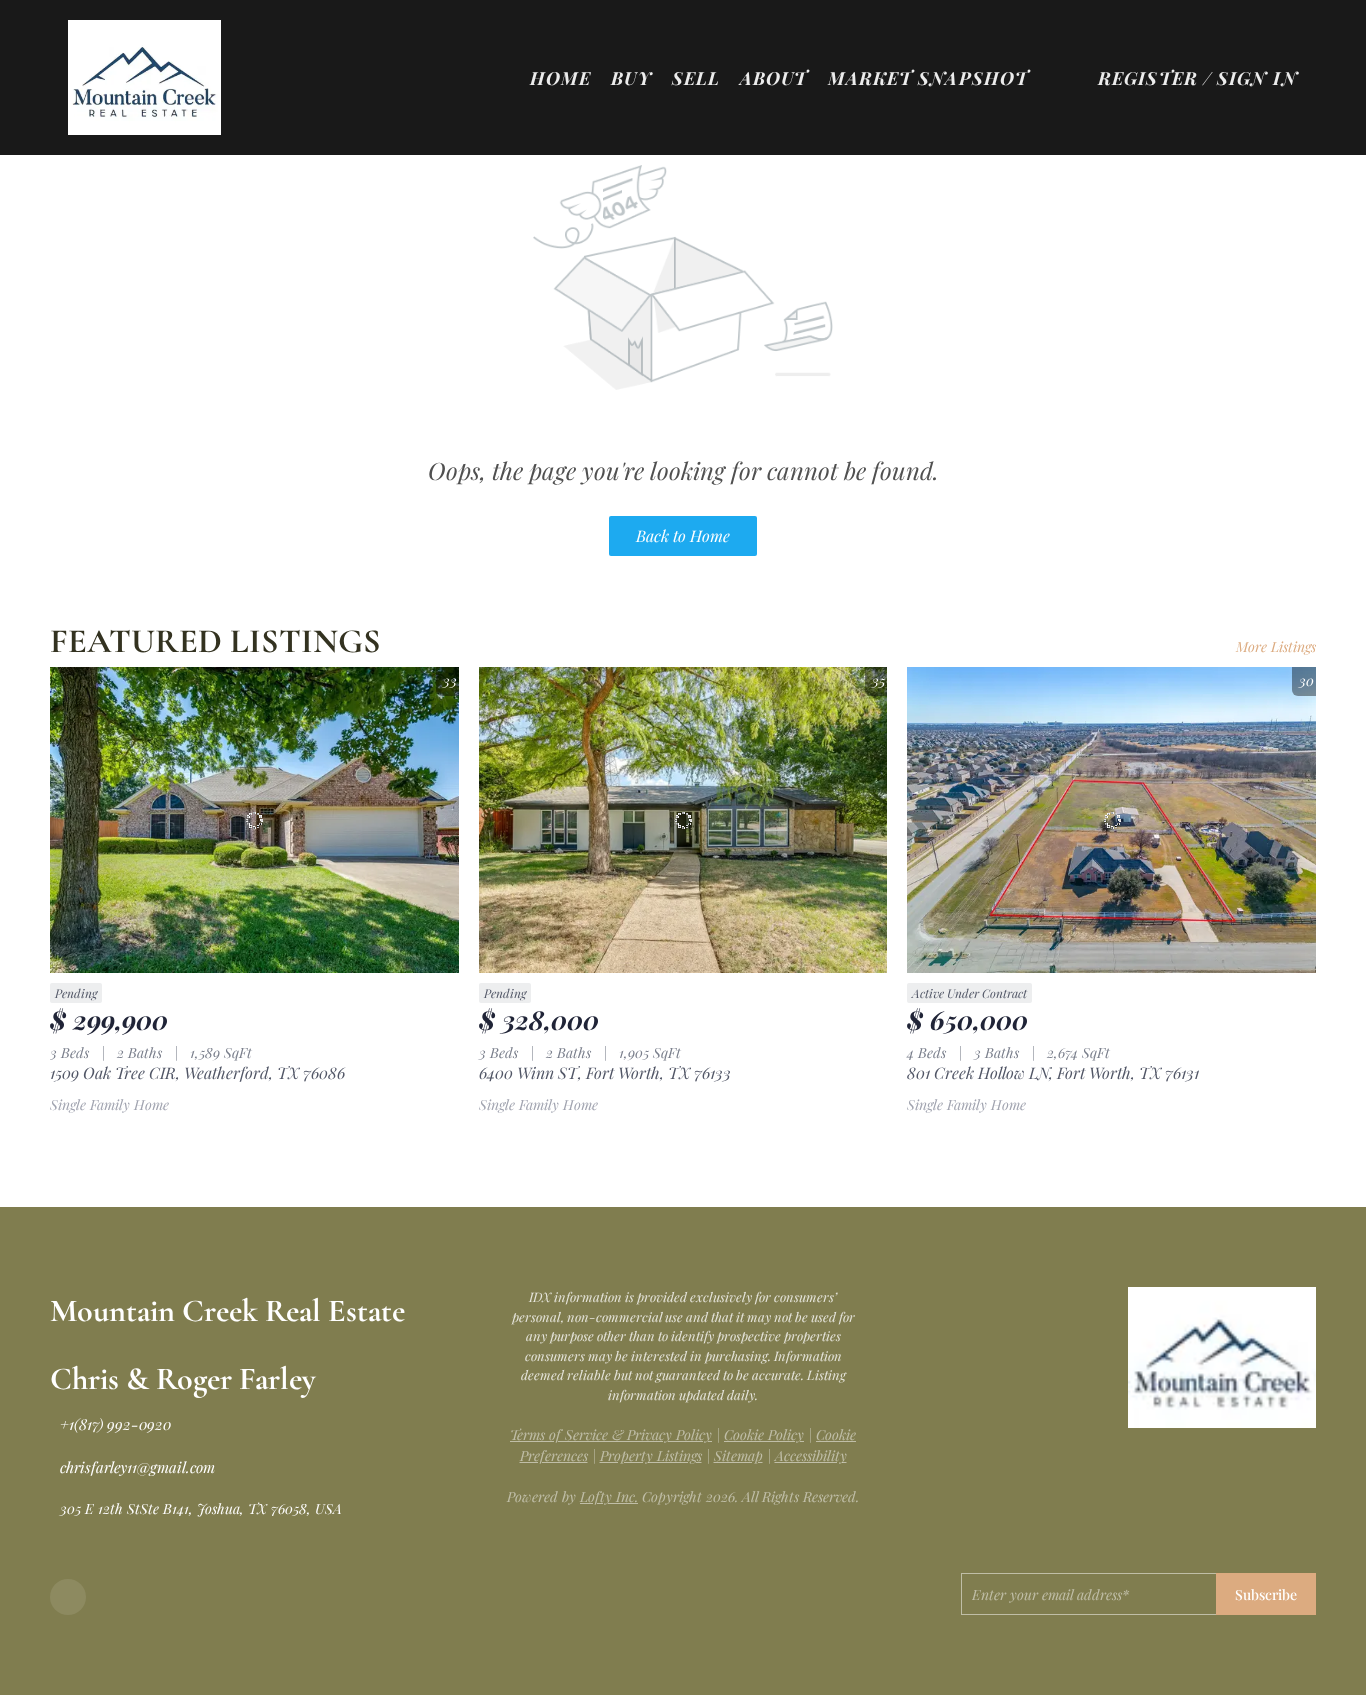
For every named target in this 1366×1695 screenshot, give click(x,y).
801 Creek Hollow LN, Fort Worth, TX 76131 (1053, 1072)
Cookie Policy (764, 1434)
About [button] (774, 78)
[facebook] (68, 1597)
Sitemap (738, 1455)
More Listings (1276, 646)
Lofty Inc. (609, 1496)
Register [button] (1148, 78)
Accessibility (811, 1455)
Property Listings (651, 1455)
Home (560, 78)
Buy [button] (631, 78)
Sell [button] (696, 78)
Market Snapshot (928, 78)
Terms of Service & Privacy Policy (611, 1434)
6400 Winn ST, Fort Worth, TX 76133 (605, 1072)
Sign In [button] (1257, 78)
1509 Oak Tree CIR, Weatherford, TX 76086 (197, 1072)
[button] (144, 77)
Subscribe (1266, 1594)
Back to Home (683, 535)
